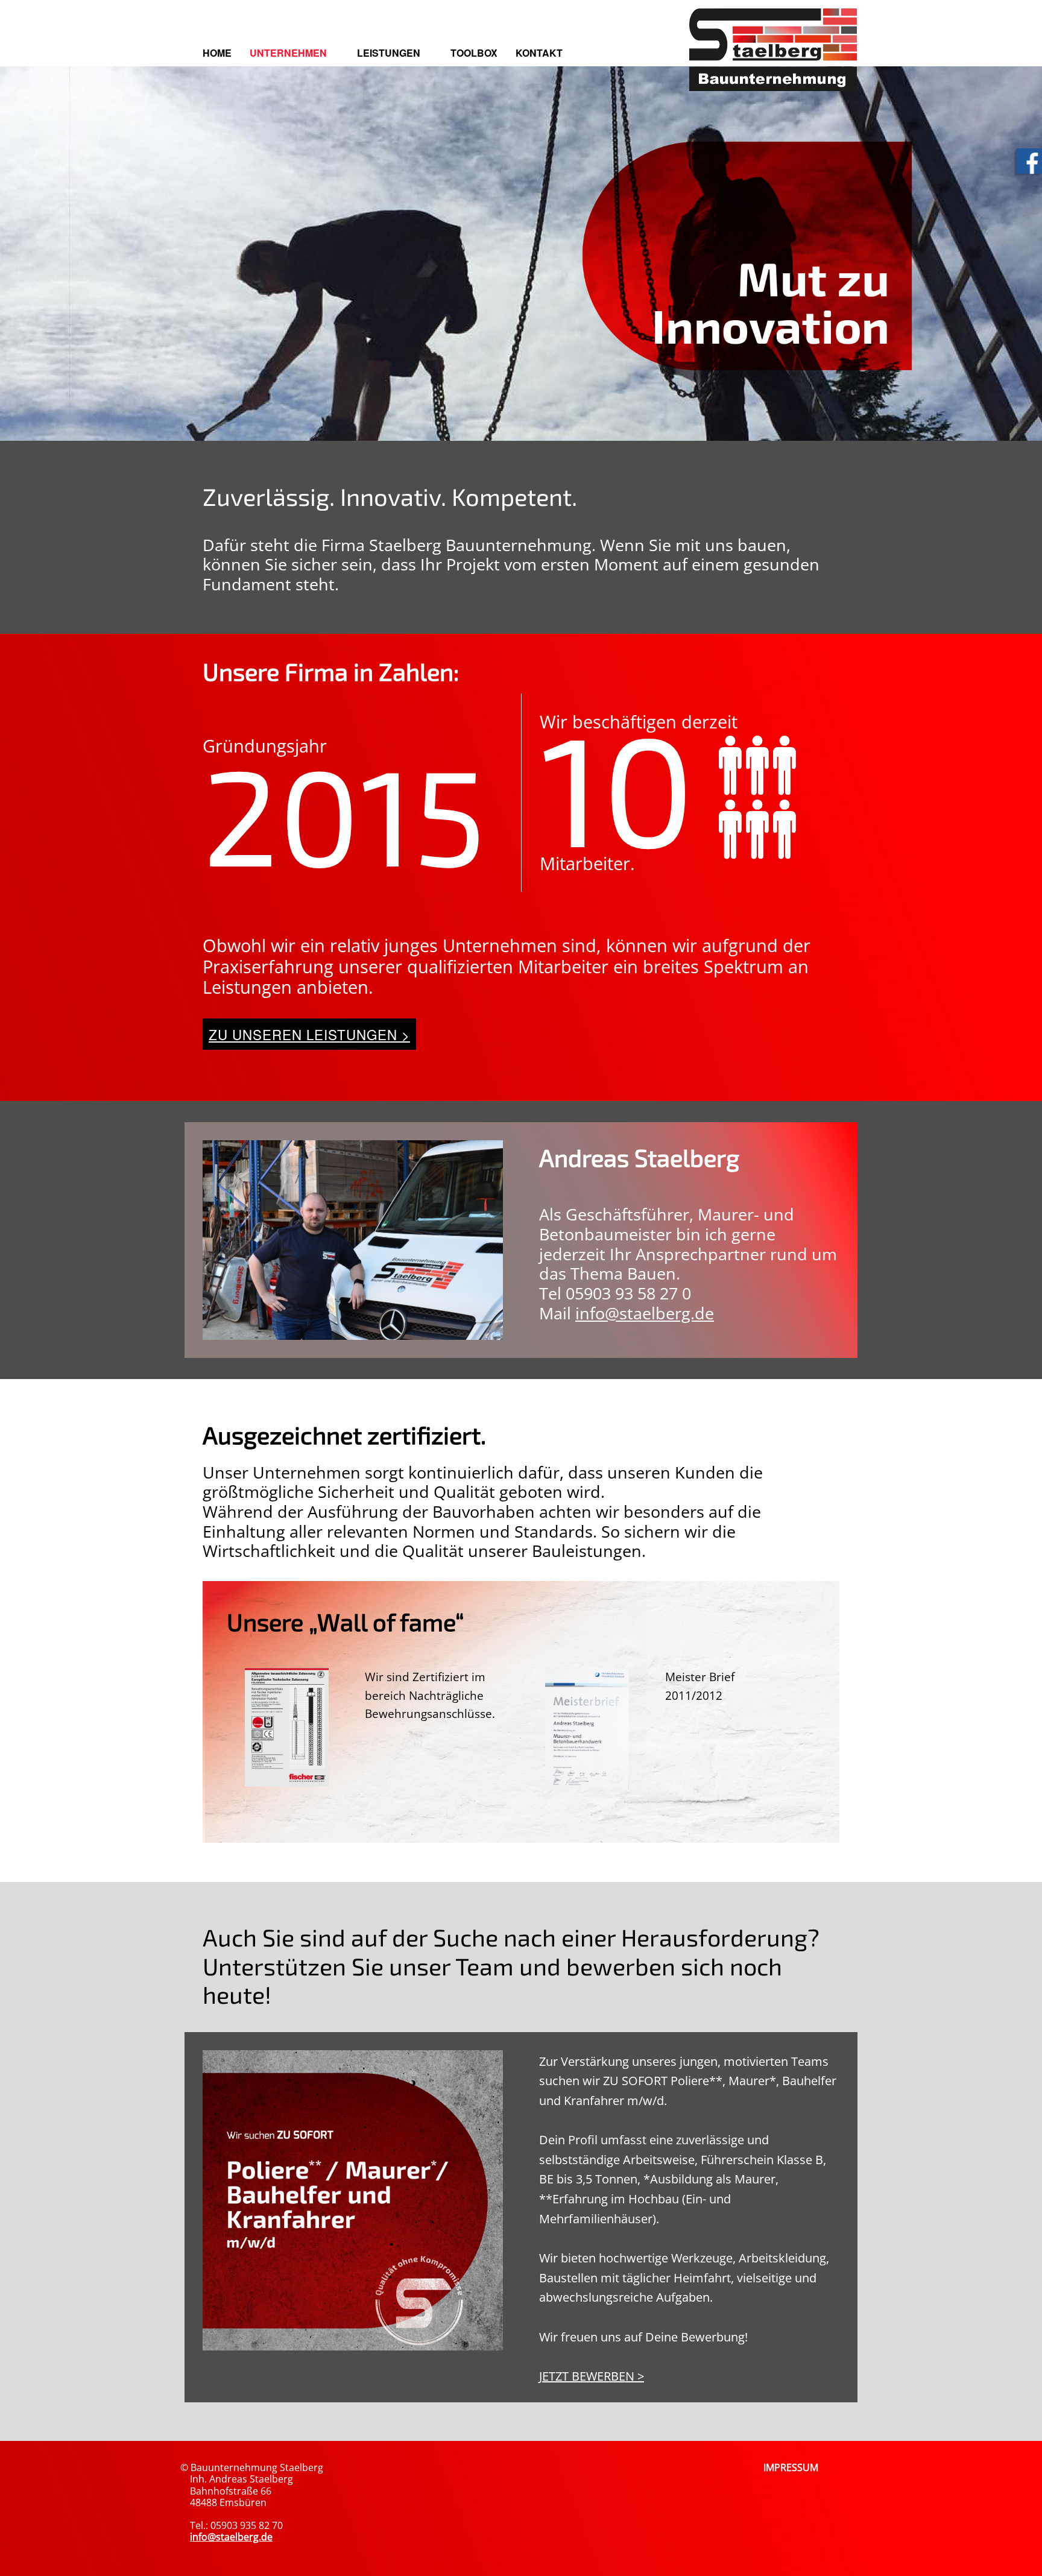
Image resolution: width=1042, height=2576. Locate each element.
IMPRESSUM (791, 2467)
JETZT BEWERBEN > (592, 2376)
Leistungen (389, 53)
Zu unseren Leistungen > (309, 1034)
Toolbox (474, 53)
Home (217, 53)
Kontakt (539, 53)
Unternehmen (288, 53)
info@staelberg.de (645, 1313)
